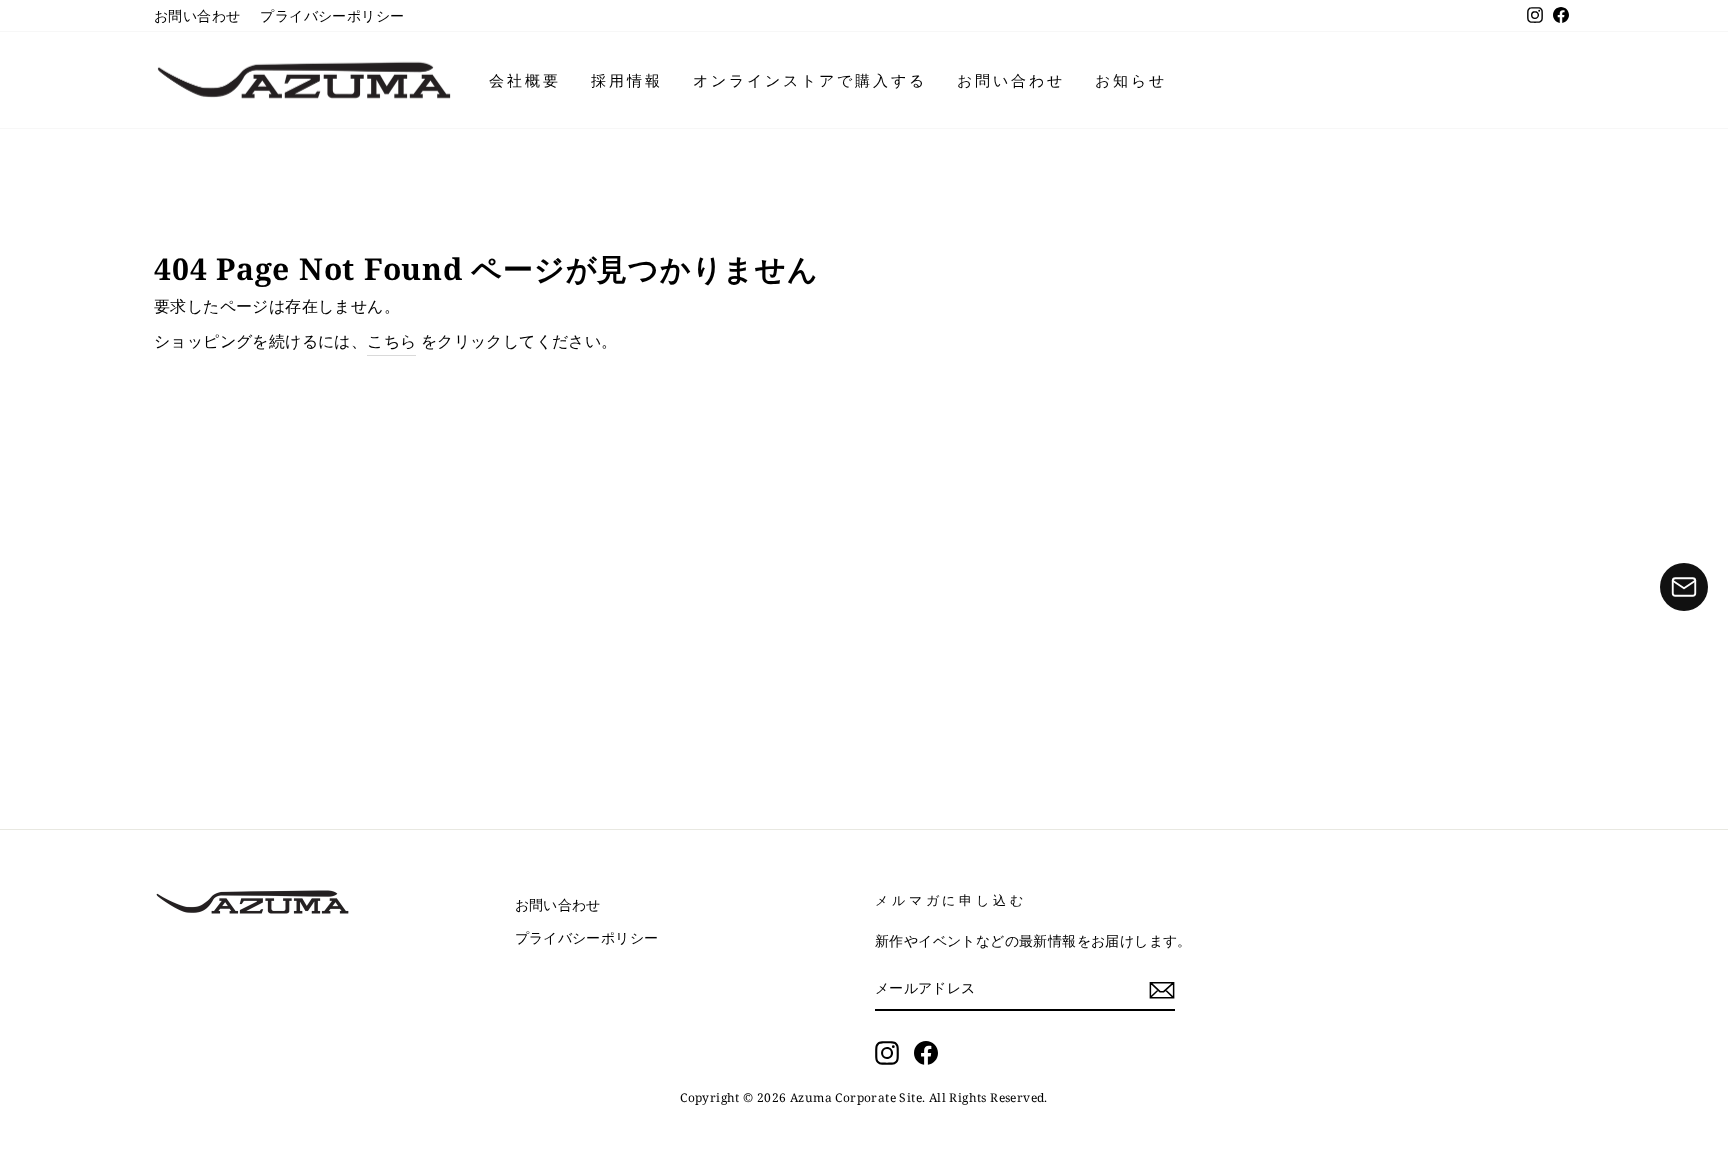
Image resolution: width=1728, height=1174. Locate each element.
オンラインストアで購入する (810, 80)
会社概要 (525, 80)
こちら (391, 341)
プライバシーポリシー (332, 15)
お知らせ (1131, 80)
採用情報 (627, 80)
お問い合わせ (197, 15)
